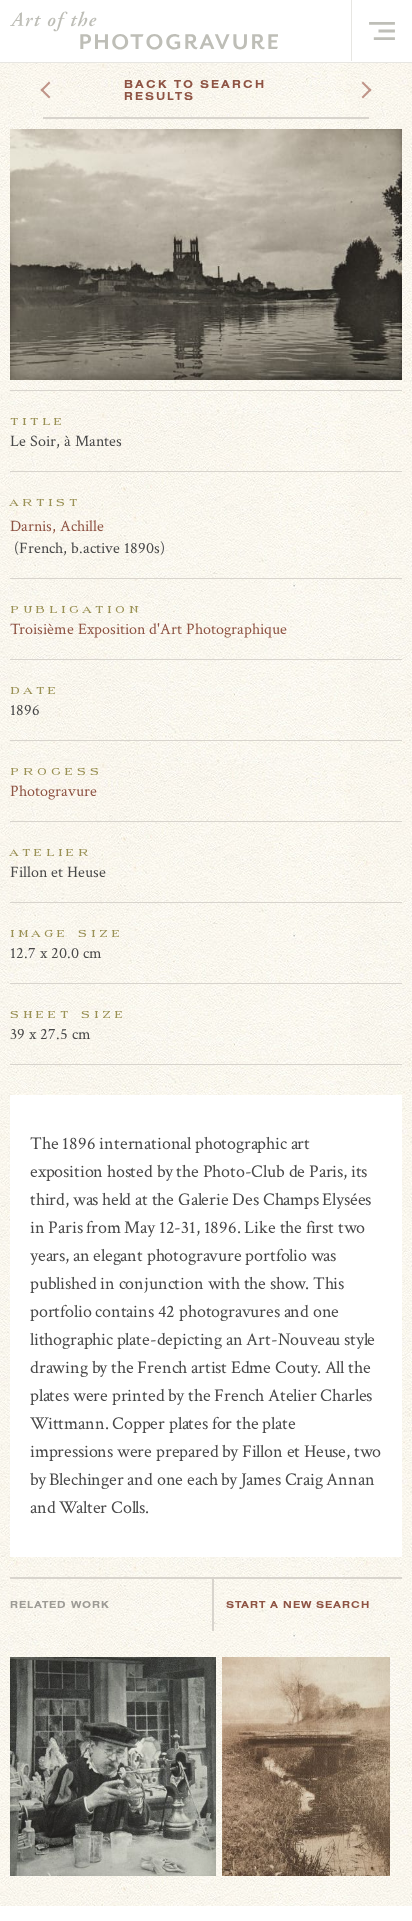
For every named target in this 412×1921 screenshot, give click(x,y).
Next (348, 84)
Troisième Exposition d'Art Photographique (148, 629)
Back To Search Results (195, 90)
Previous (83, 84)
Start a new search (298, 1604)
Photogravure (53, 791)
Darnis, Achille (57, 526)
